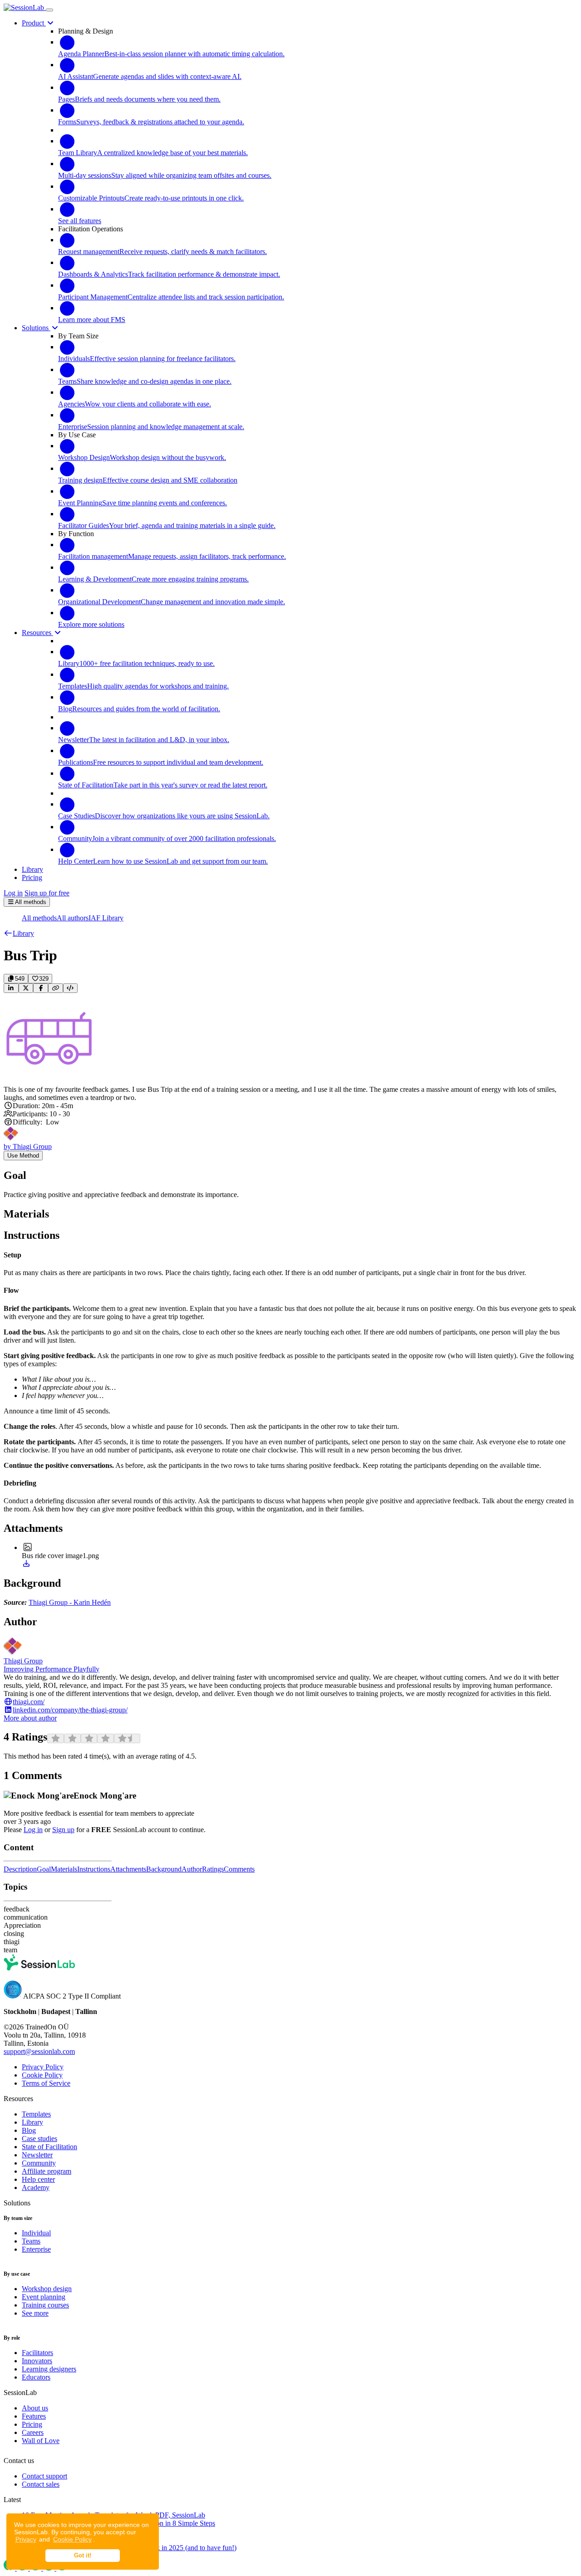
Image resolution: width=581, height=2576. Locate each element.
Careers (33, 2432)
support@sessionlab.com (39, 2051)
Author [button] (192, 1869)
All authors (73, 918)
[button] (19, 933)
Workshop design (47, 2289)
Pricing (32, 2424)
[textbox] (290, 1382)
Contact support (44, 2476)
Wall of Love (41, 2441)
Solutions (36, 328)
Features (34, 2416)
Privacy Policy (43, 2067)
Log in (13, 893)
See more (35, 2313)
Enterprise (36, 2249)
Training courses (45, 2305)
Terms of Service (46, 2083)
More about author (30, 1718)
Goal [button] (44, 1869)
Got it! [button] (83, 2556)
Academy (36, 2187)
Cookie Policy (72, 2539)
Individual (36, 2233)
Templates (36, 2114)
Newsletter (37, 2155)
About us (35, 2408)
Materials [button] (64, 1869)
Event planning (44, 2297)
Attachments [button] (128, 1869)
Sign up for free (47, 893)
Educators (36, 2377)
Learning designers (49, 2369)
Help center (38, 2179)
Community (39, 2163)
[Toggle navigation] (49, 10)
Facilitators (37, 2353)
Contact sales (41, 2484)
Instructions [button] (94, 1869)
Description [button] (20, 1869)
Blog (29, 2130)
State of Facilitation (49, 2147)
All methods (39, 918)
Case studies (39, 2139)
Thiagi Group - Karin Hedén (70, 1602)
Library (32, 2122)
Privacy (26, 2539)
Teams (31, 2241)
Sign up (63, 1830)
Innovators (37, 2361)
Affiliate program (47, 2171)
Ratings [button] (213, 1869)
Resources (37, 633)
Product (34, 23)
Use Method (23, 1156)
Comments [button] (239, 1869)
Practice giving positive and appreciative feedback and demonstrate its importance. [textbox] (121, 1195)
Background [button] (164, 1869)
